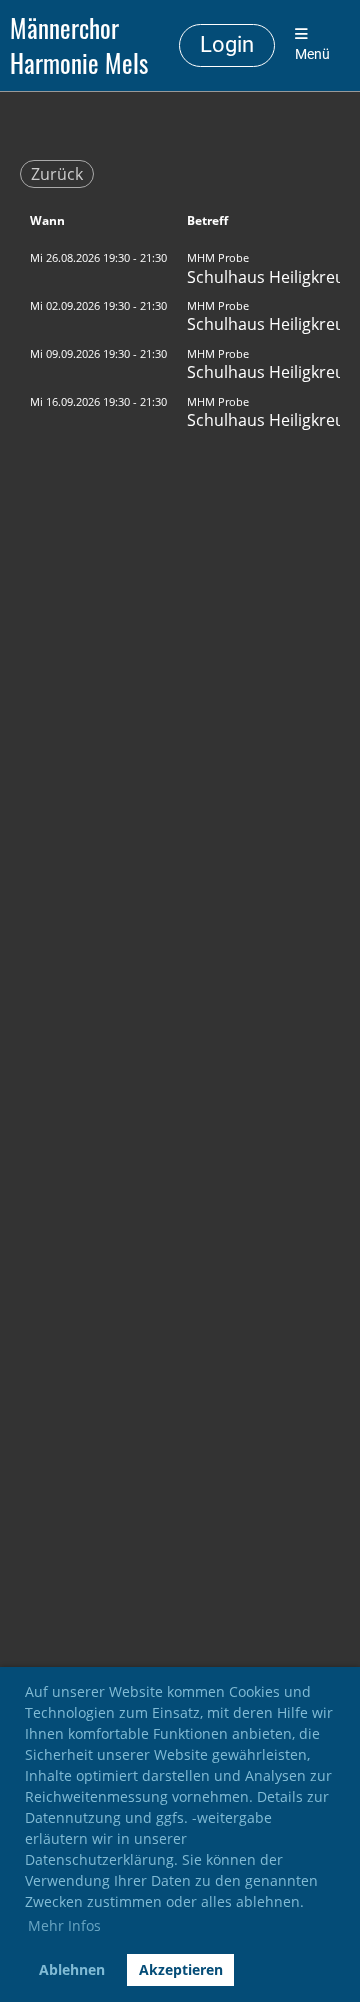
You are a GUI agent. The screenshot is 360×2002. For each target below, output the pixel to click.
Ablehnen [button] (72, 1969)
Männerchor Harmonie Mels (79, 45)
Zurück (57, 174)
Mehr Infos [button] (64, 1925)
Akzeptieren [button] (181, 1969)
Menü (312, 54)
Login (227, 44)
